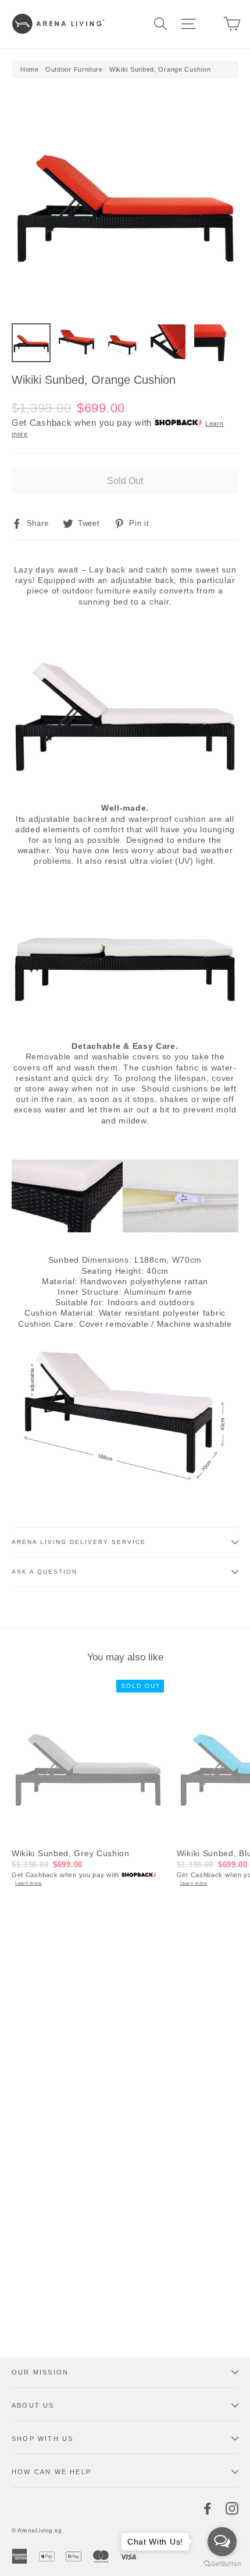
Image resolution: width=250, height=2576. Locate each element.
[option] (125, 203)
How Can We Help (51, 2472)
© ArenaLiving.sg (37, 2530)
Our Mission (40, 2372)
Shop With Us (42, 2439)
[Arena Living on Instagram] (232, 2508)
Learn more (28, 1883)
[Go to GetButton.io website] (222, 2564)
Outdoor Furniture (74, 69)
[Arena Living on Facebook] (208, 2508)
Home (30, 69)
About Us (33, 2405)
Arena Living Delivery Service (79, 1542)
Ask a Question (44, 1572)
